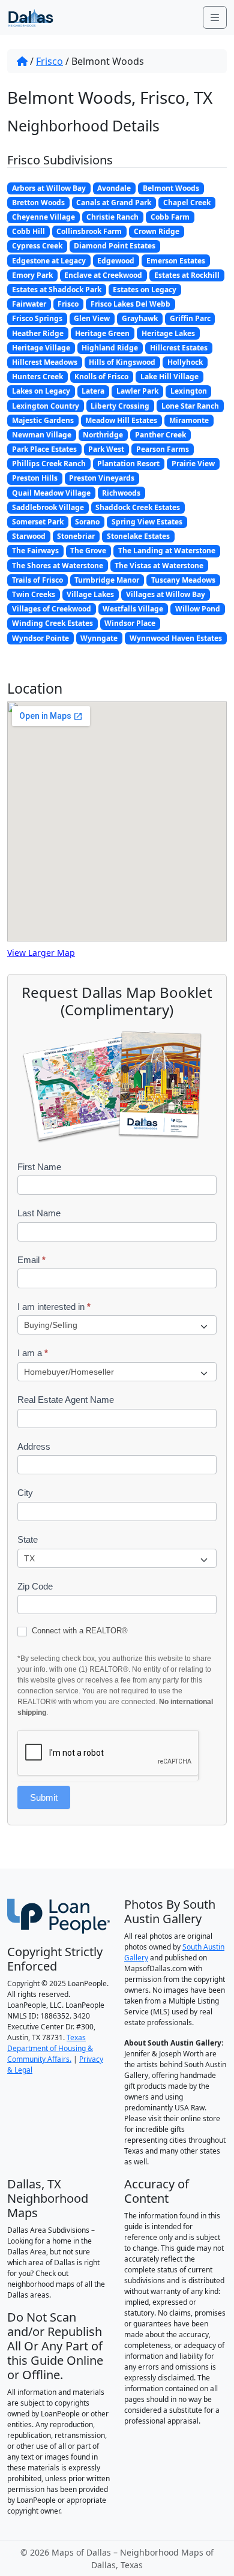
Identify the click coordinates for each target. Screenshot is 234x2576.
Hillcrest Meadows (45, 362)
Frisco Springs (37, 318)
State (28, 1539)
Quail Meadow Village (51, 493)
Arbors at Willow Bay (49, 188)
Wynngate (99, 638)
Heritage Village (41, 348)
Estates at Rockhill (187, 275)
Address (34, 1446)
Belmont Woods (171, 188)
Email (31, 1260)
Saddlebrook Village (48, 507)
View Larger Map (41, 953)
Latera (93, 391)
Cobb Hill (28, 231)
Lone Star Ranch (190, 406)
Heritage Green (102, 333)
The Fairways (35, 551)
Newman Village (42, 435)
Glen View (92, 318)
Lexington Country (46, 406)
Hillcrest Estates (179, 348)
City (25, 1493)
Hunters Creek (37, 377)
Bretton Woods (38, 203)
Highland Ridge (110, 348)
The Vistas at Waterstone (159, 566)
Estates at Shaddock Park (57, 290)
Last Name (39, 1213)
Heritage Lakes (168, 333)
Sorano (87, 522)
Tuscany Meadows (183, 580)
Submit (44, 1797)
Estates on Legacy (145, 290)
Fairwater (29, 304)
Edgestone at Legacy (49, 261)
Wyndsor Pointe (40, 638)
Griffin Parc (190, 318)
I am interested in (54, 1307)
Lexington (189, 391)
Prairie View (193, 464)
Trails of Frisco (37, 580)
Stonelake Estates (138, 536)
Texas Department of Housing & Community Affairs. (50, 2048)
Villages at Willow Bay (166, 594)
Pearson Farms (163, 449)
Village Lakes (90, 594)
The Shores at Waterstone (58, 566)
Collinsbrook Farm (89, 231)
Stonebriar (76, 536)
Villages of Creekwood (52, 609)
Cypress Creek (37, 246)
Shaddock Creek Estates (138, 507)
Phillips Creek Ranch (49, 464)
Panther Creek (160, 435)
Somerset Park (38, 522)
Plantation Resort (128, 464)
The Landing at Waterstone (167, 551)
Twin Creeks (34, 594)
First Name (39, 1167)
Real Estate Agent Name (66, 1400)
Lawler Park (137, 391)
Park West (106, 449)
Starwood (29, 536)
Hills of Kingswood (122, 362)
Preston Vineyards (102, 478)
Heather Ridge (38, 333)
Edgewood (116, 261)
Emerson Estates (176, 261)
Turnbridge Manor (107, 580)
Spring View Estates (147, 522)
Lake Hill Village (169, 377)
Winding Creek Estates (52, 623)
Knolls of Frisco (101, 377)
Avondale (114, 188)
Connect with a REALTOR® (79, 1631)
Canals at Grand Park (114, 203)
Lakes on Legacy (41, 391)
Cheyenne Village (43, 217)
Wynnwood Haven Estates (176, 638)
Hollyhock (185, 362)
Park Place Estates (44, 449)
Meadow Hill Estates (121, 420)
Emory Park (32, 275)
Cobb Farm (170, 217)
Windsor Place (130, 623)
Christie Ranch (112, 217)
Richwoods (121, 493)
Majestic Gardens (43, 420)
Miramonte (189, 420)
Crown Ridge (157, 231)
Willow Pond (198, 609)
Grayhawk (140, 318)
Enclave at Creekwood (103, 275)
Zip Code (35, 1586)
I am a (33, 1353)
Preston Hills (35, 478)
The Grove (88, 551)
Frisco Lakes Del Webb (130, 304)
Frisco (49, 61)
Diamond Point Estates (115, 246)
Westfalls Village (133, 609)
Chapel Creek (187, 203)
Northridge (103, 435)
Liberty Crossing (120, 406)
